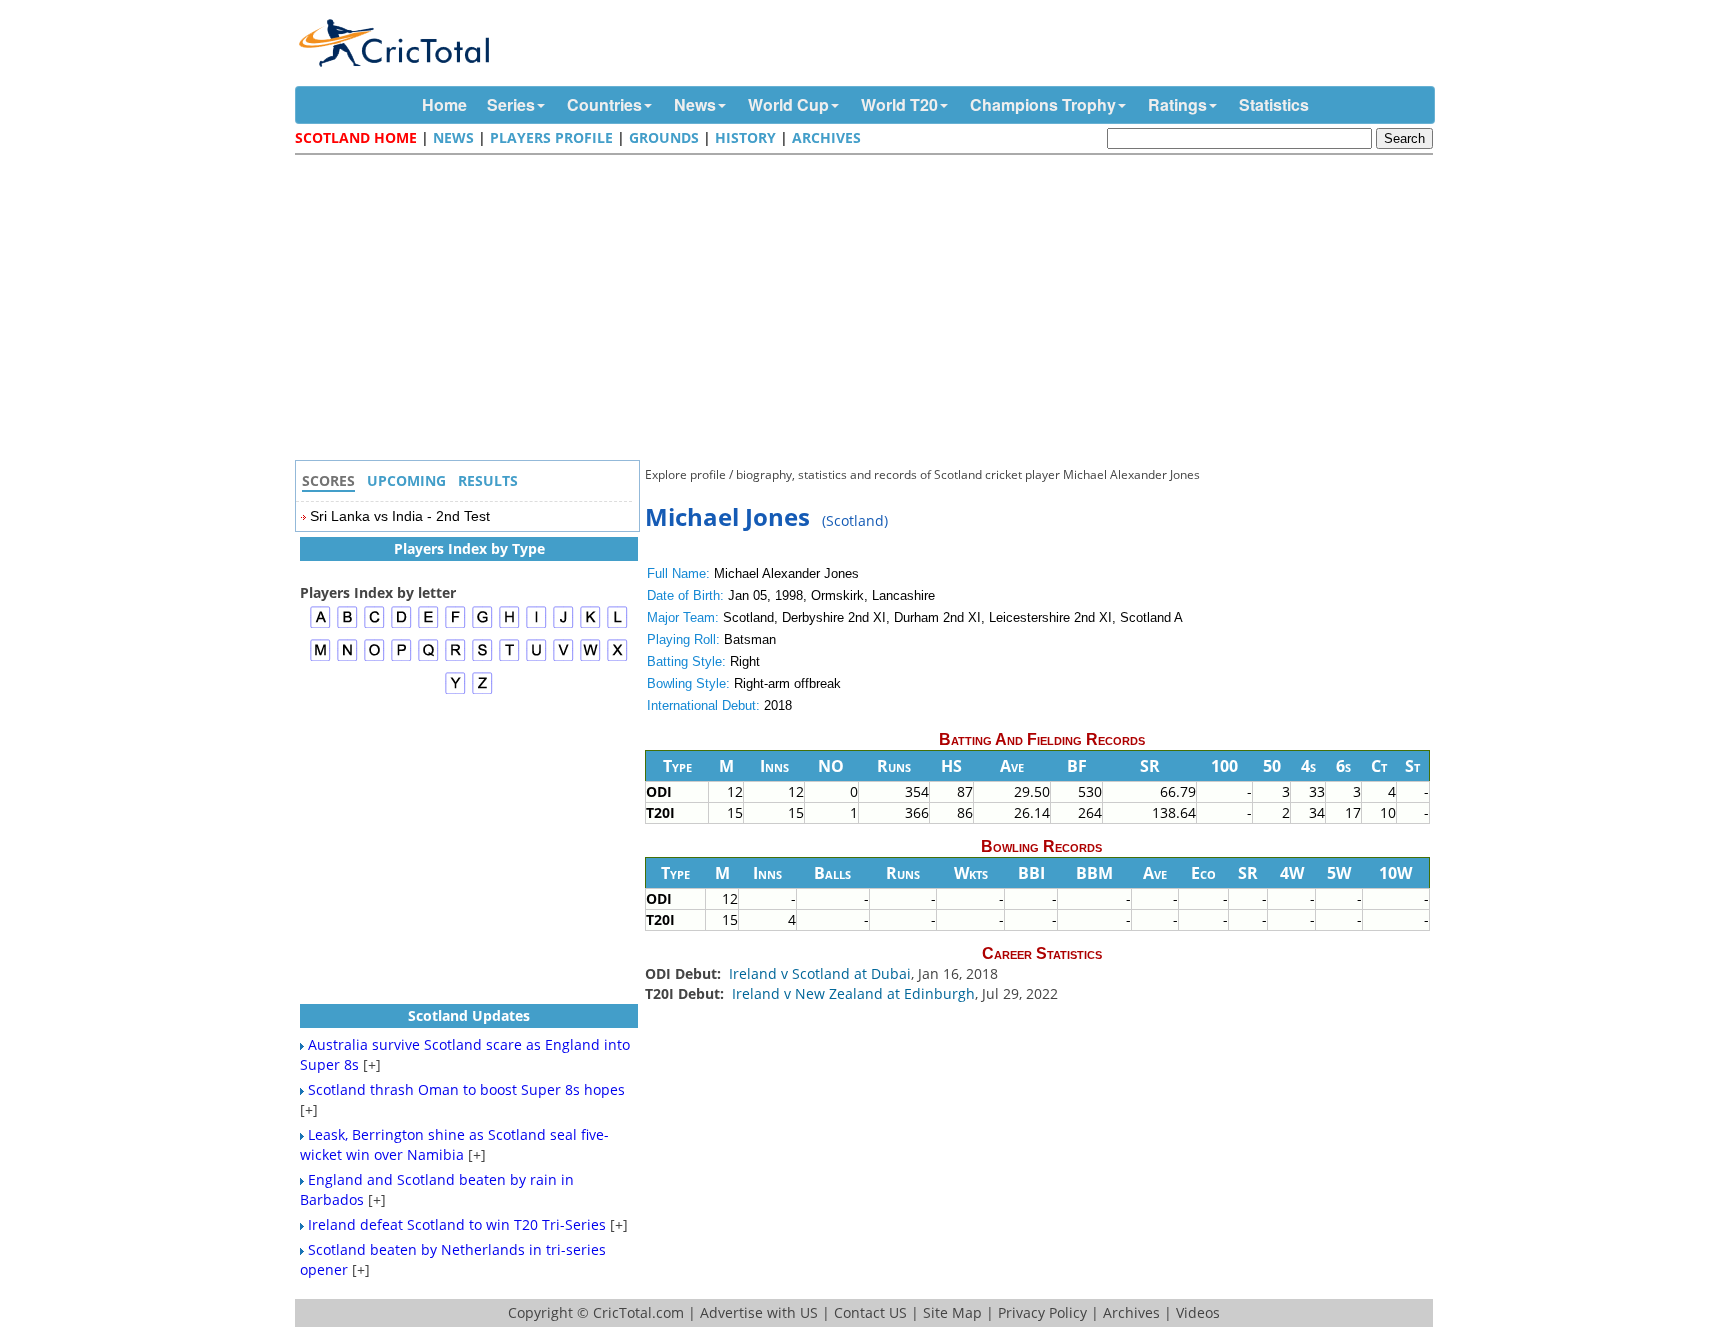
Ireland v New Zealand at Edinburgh (853, 993)
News (695, 104)
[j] (563, 625)
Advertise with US (759, 1312)
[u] (536, 658)
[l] (617, 625)
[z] (482, 691)
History (745, 137)
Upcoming (406, 480)
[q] (428, 658)
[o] (374, 658)
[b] (347, 625)
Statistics (1274, 104)
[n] (347, 658)
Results (488, 480)
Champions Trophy (1043, 104)
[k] (590, 625)
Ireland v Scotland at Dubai (820, 973)
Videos (1198, 1312)
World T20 (899, 104)
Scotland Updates (469, 1015)
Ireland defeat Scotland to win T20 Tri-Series (457, 1224)
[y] (455, 691)
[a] (320, 625)
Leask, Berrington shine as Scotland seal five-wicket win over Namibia (454, 1144)
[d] (401, 625)
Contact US (870, 1312)
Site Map (952, 1312)
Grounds (664, 137)
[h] (509, 625)
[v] (563, 658)
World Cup (788, 104)
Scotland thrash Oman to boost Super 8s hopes (466, 1089)
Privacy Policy (1042, 1312)
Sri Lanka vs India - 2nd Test (400, 516)
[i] (536, 625)
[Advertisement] (869, 310)
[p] (401, 658)
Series (511, 104)
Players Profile (551, 137)
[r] (455, 658)
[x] (617, 658)
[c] (374, 625)
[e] (428, 625)
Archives (826, 137)
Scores (328, 480)
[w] (590, 658)
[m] (320, 658)
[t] (509, 658)
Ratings (1177, 104)
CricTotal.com (638, 1312)
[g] (482, 625)
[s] (482, 658)
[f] (455, 625)
